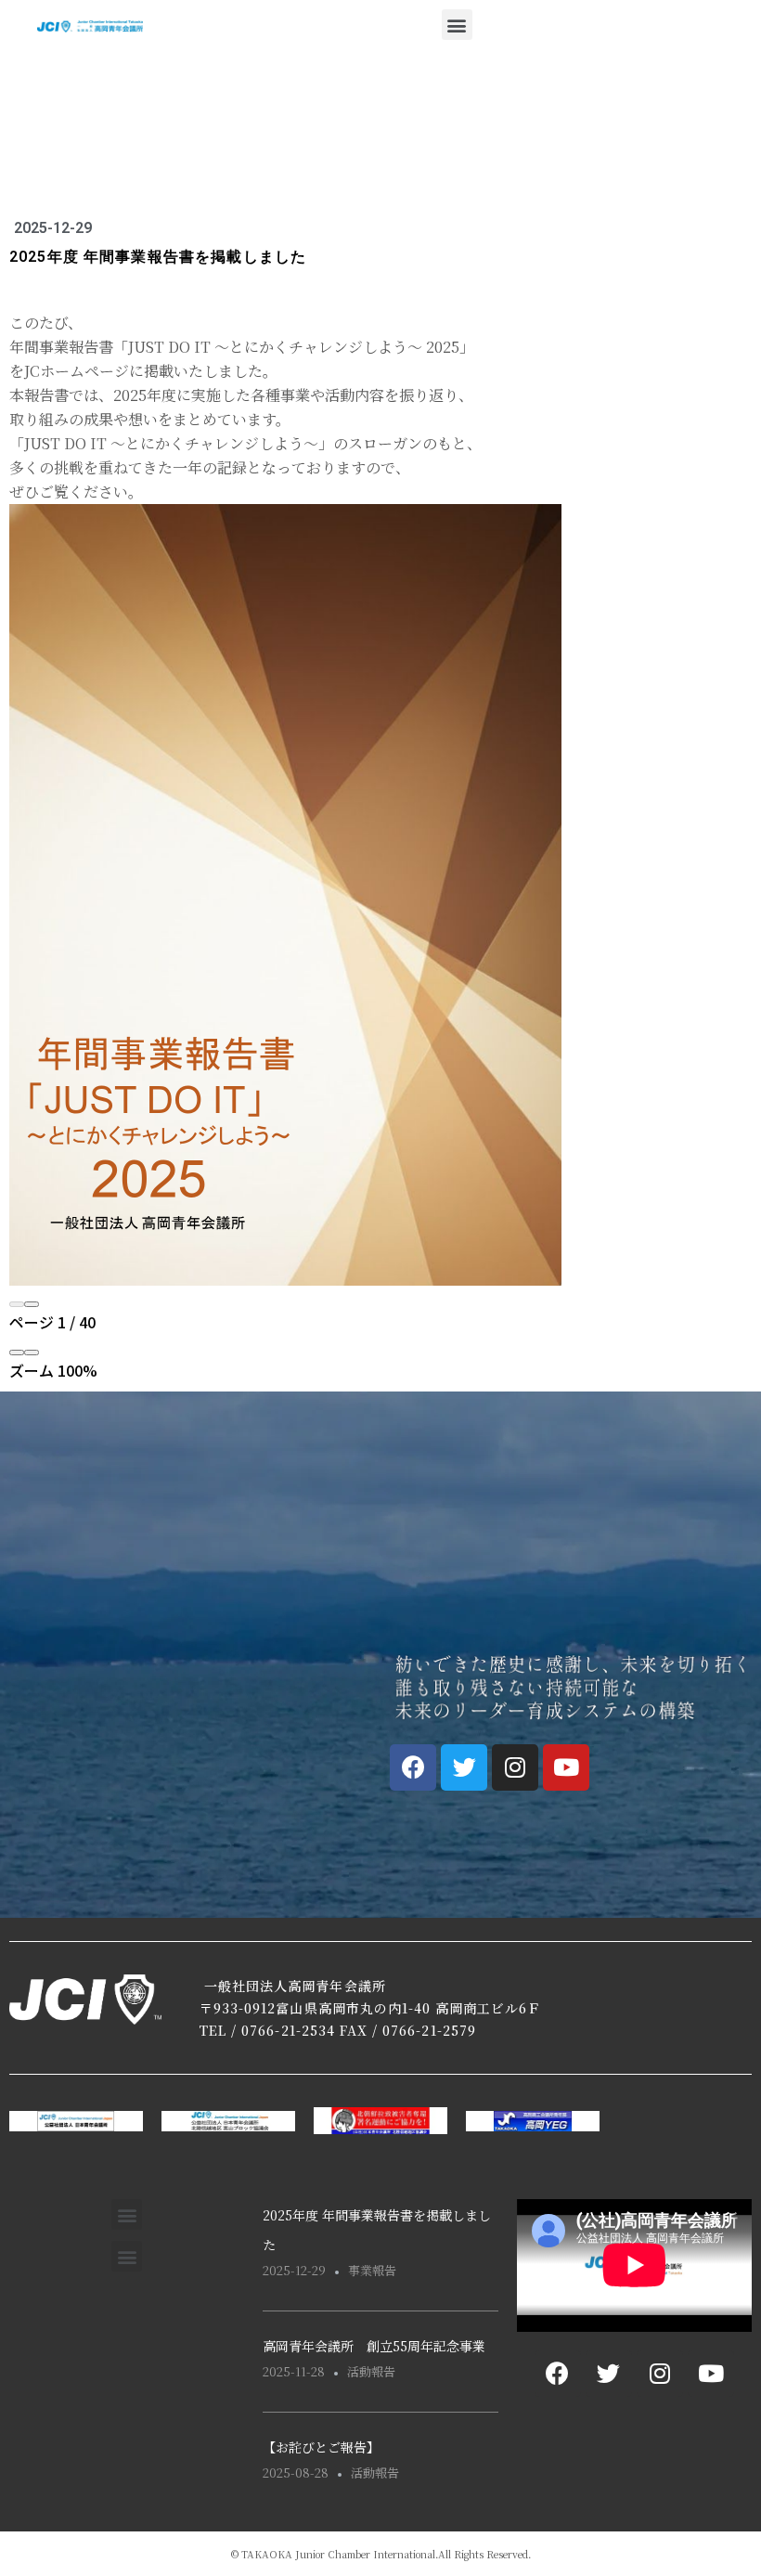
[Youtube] (566, 1767)
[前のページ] (17, 1304)
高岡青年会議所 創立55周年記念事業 (374, 2346)
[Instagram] (515, 1767)
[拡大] (32, 1353)
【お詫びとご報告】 (321, 2447)
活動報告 (371, 2371)
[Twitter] (464, 1767)
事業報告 (372, 2270)
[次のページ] (32, 1304)
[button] (457, 25)
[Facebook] (413, 1767)
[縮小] (17, 1353)
